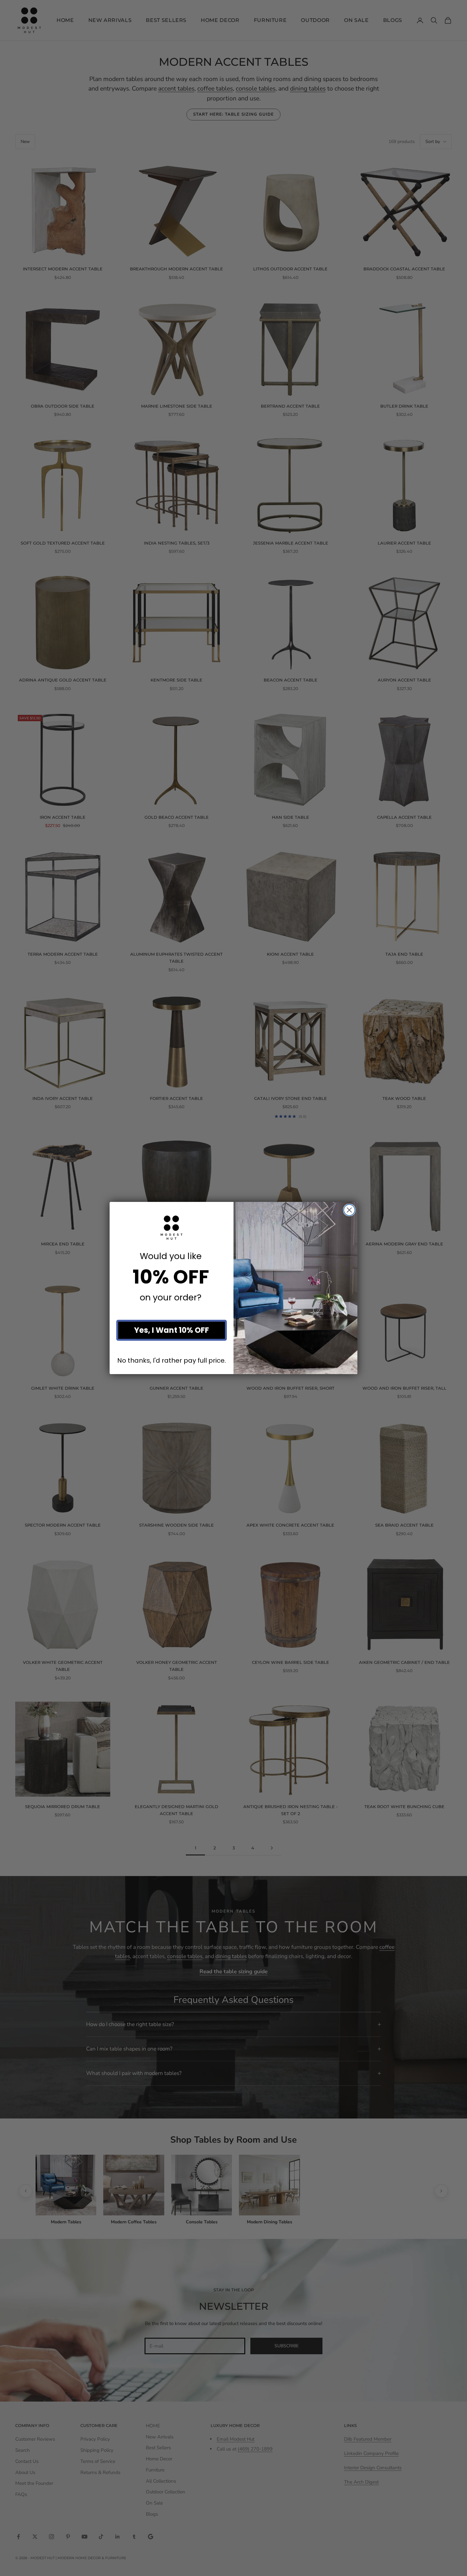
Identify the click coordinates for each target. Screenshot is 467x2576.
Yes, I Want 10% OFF (172, 1330)
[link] (172, 1228)
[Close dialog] (349, 1210)
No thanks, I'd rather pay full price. (172, 1361)
